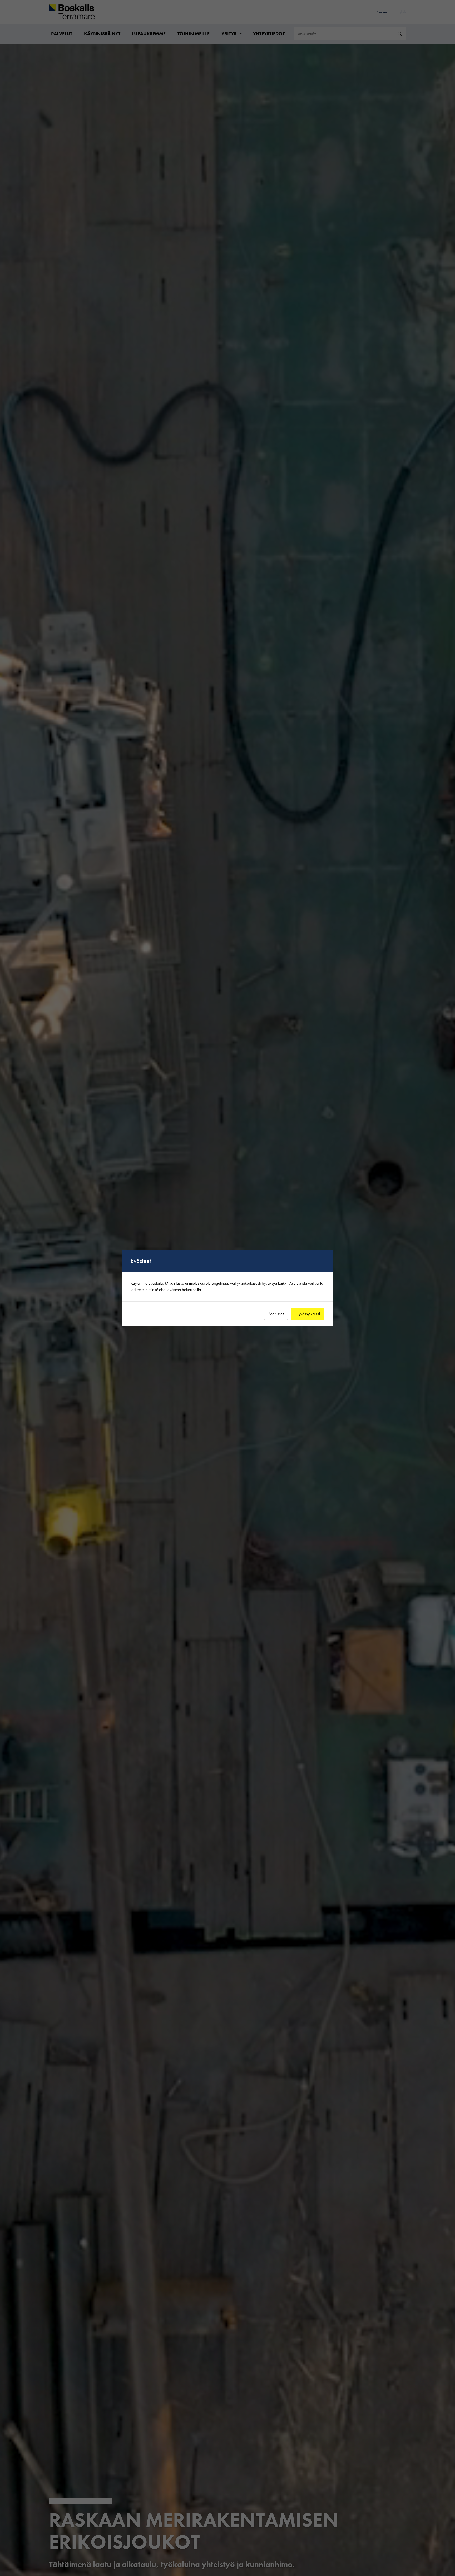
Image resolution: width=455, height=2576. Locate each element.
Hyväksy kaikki (308, 1314)
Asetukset (276, 1314)
